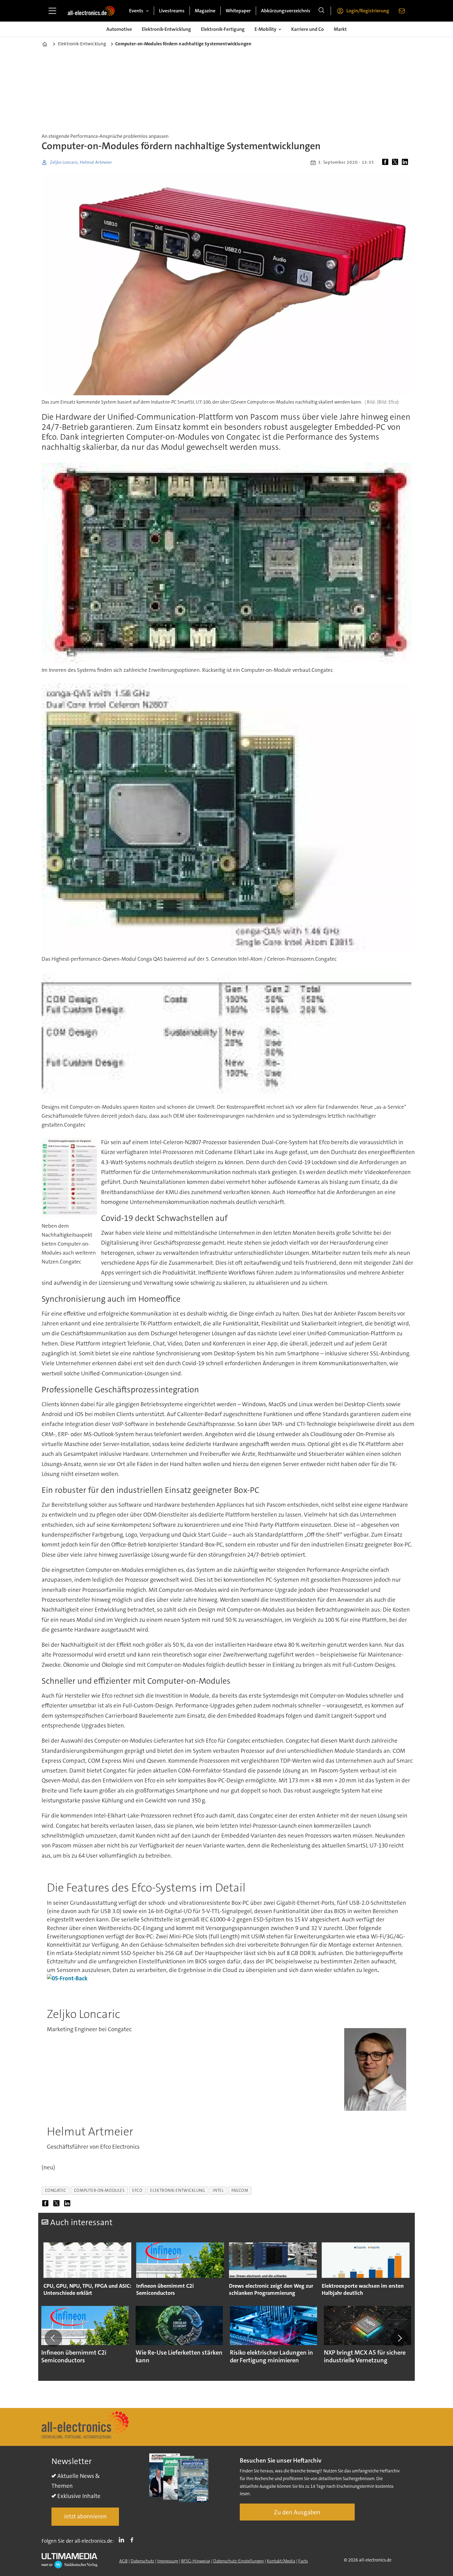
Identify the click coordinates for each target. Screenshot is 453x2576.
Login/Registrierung (368, 11)
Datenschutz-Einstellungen (239, 2561)
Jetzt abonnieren (85, 2516)
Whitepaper (238, 11)
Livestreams (172, 11)
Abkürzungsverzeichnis (286, 11)
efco (137, 2190)
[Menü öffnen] (52, 11)
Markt (340, 29)
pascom (240, 2190)
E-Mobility (265, 29)
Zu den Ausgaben (297, 2512)
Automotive (119, 29)
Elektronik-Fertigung (223, 29)
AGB (123, 2561)
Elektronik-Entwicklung (166, 29)
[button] (53, 2338)
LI (123, 2540)
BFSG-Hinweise (196, 2561)
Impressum (168, 2561)
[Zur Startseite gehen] (91, 11)
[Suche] (321, 11)
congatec (56, 2190)
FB (133, 2540)
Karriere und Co (308, 29)
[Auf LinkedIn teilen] (406, 162)
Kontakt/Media (281, 2561)
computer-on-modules (99, 2190)
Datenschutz (142, 2561)
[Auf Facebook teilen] (386, 162)
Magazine (205, 11)
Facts (303, 2561)
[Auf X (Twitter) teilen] (396, 162)
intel (218, 2190)
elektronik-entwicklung (178, 2190)
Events (136, 11)
